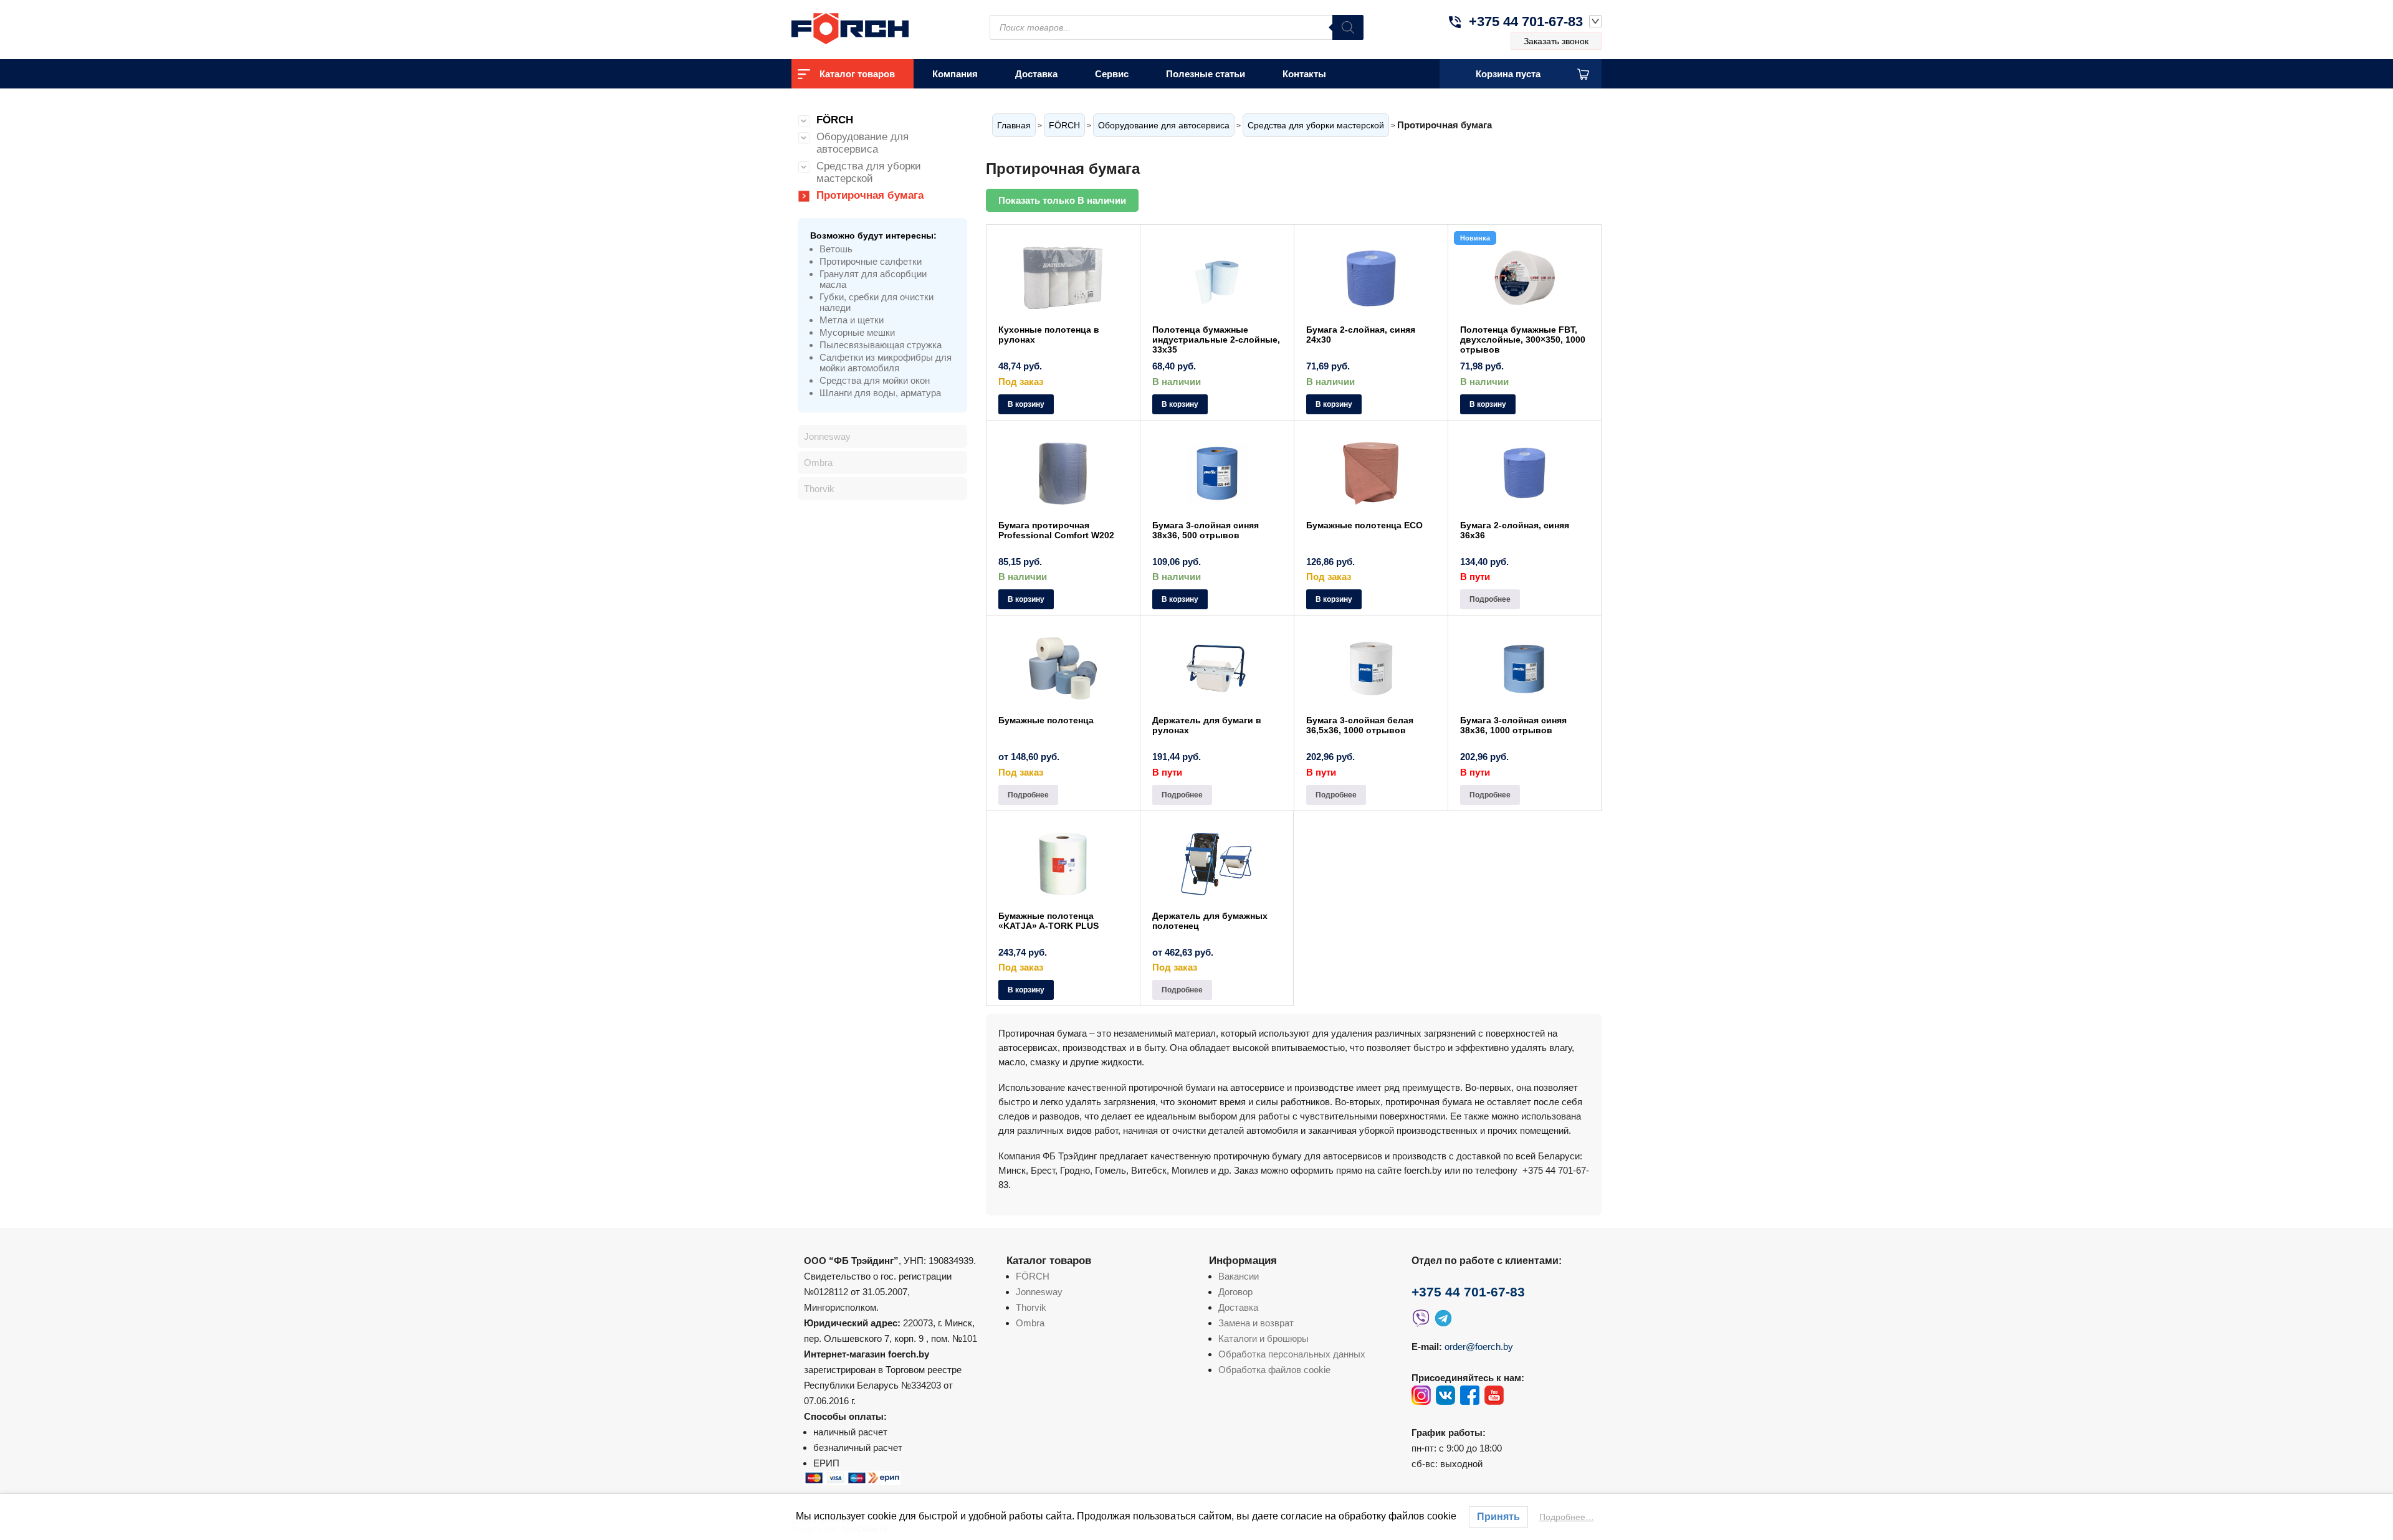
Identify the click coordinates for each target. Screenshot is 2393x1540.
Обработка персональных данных (1292, 1354)
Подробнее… (1567, 1517)
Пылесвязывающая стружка (881, 345)
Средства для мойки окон (875, 380)
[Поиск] (1348, 27)
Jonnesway (827, 436)
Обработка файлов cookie (1274, 1370)
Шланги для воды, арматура (880, 393)
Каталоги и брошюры (1263, 1338)
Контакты (1304, 74)
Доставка (1036, 74)
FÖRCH (1064, 125)
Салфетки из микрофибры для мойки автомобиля (886, 363)
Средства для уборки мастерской (1316, 125)
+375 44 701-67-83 (1526, 21)
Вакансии (1239, 1276)
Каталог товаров (857, 74)
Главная (1014, 125)
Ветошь (836, 249)
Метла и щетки (852, 320)
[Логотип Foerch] (872, 27)
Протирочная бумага (870, 195)
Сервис (1112, 74)
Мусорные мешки (857, 332)
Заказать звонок (1556, 41)
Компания (955, 74)
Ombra (818, 463)
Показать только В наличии (1062, 200)
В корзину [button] (1026, 404)
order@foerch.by (1479, 1347)
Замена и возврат (1256, 1323)
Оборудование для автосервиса (1164, 125)
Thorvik (819, 489)
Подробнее (1490, 599)
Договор (1235, 1292)
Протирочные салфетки (871, 261)
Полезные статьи (1206, 74)
